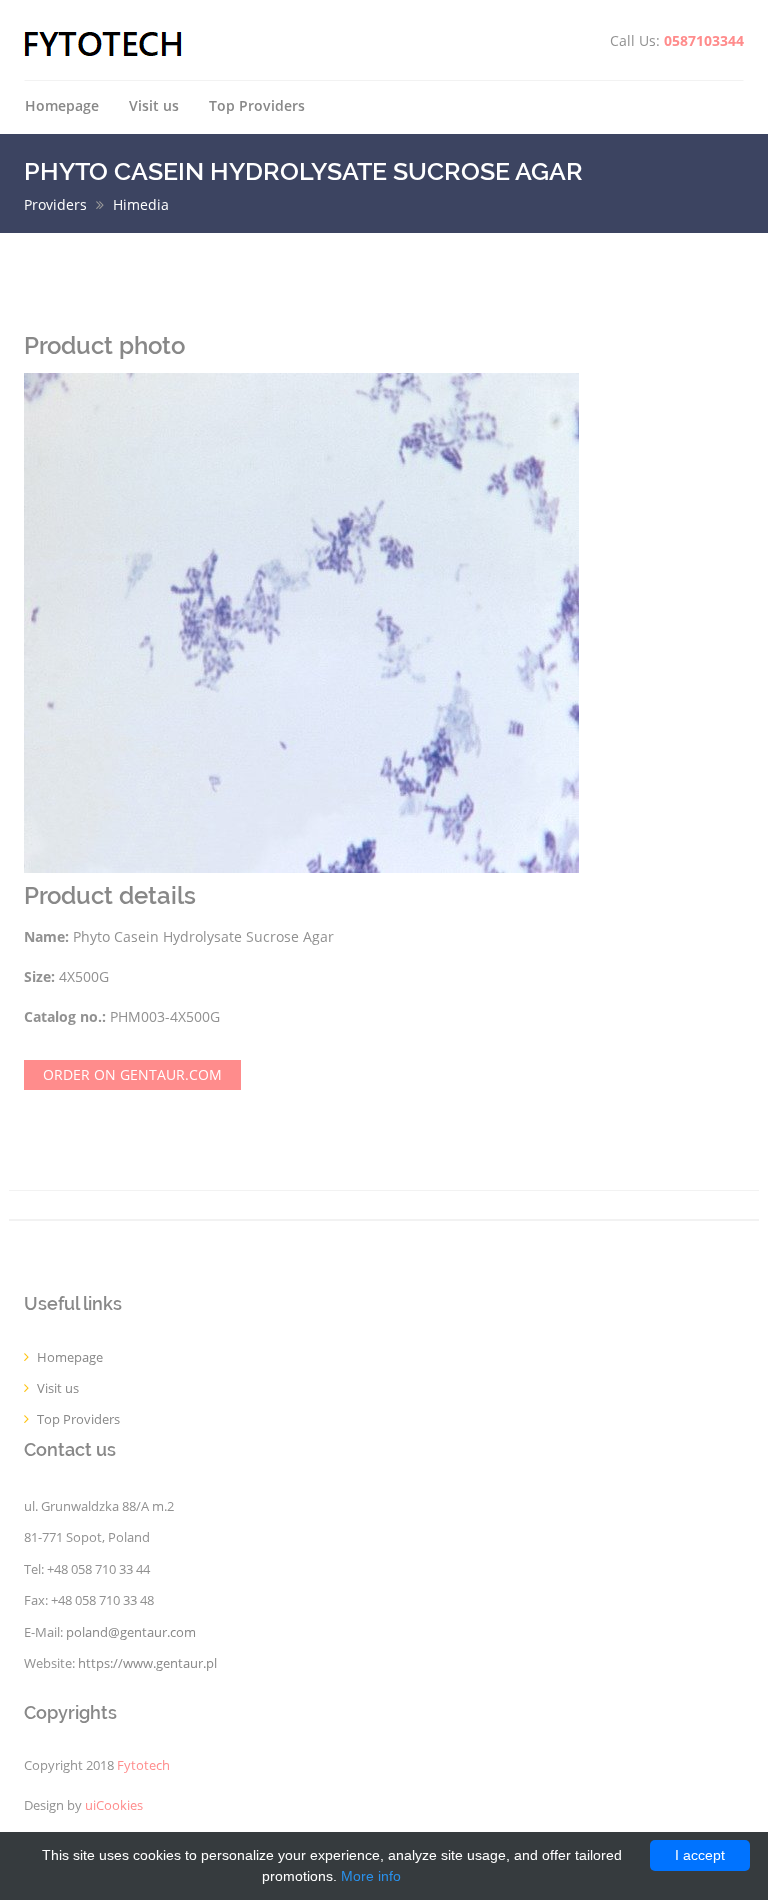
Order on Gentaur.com (132, 1074)
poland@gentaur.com (131, 1632)
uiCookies (114, 1805)
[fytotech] (103, 42)
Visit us (154, 105)
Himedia (141, 204)
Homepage (62, 105)
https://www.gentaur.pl (147, 1663)
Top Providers (257, 105)
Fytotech (143, 1765)
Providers (55, 204)
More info (371, 1876)
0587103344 (704, 40)
